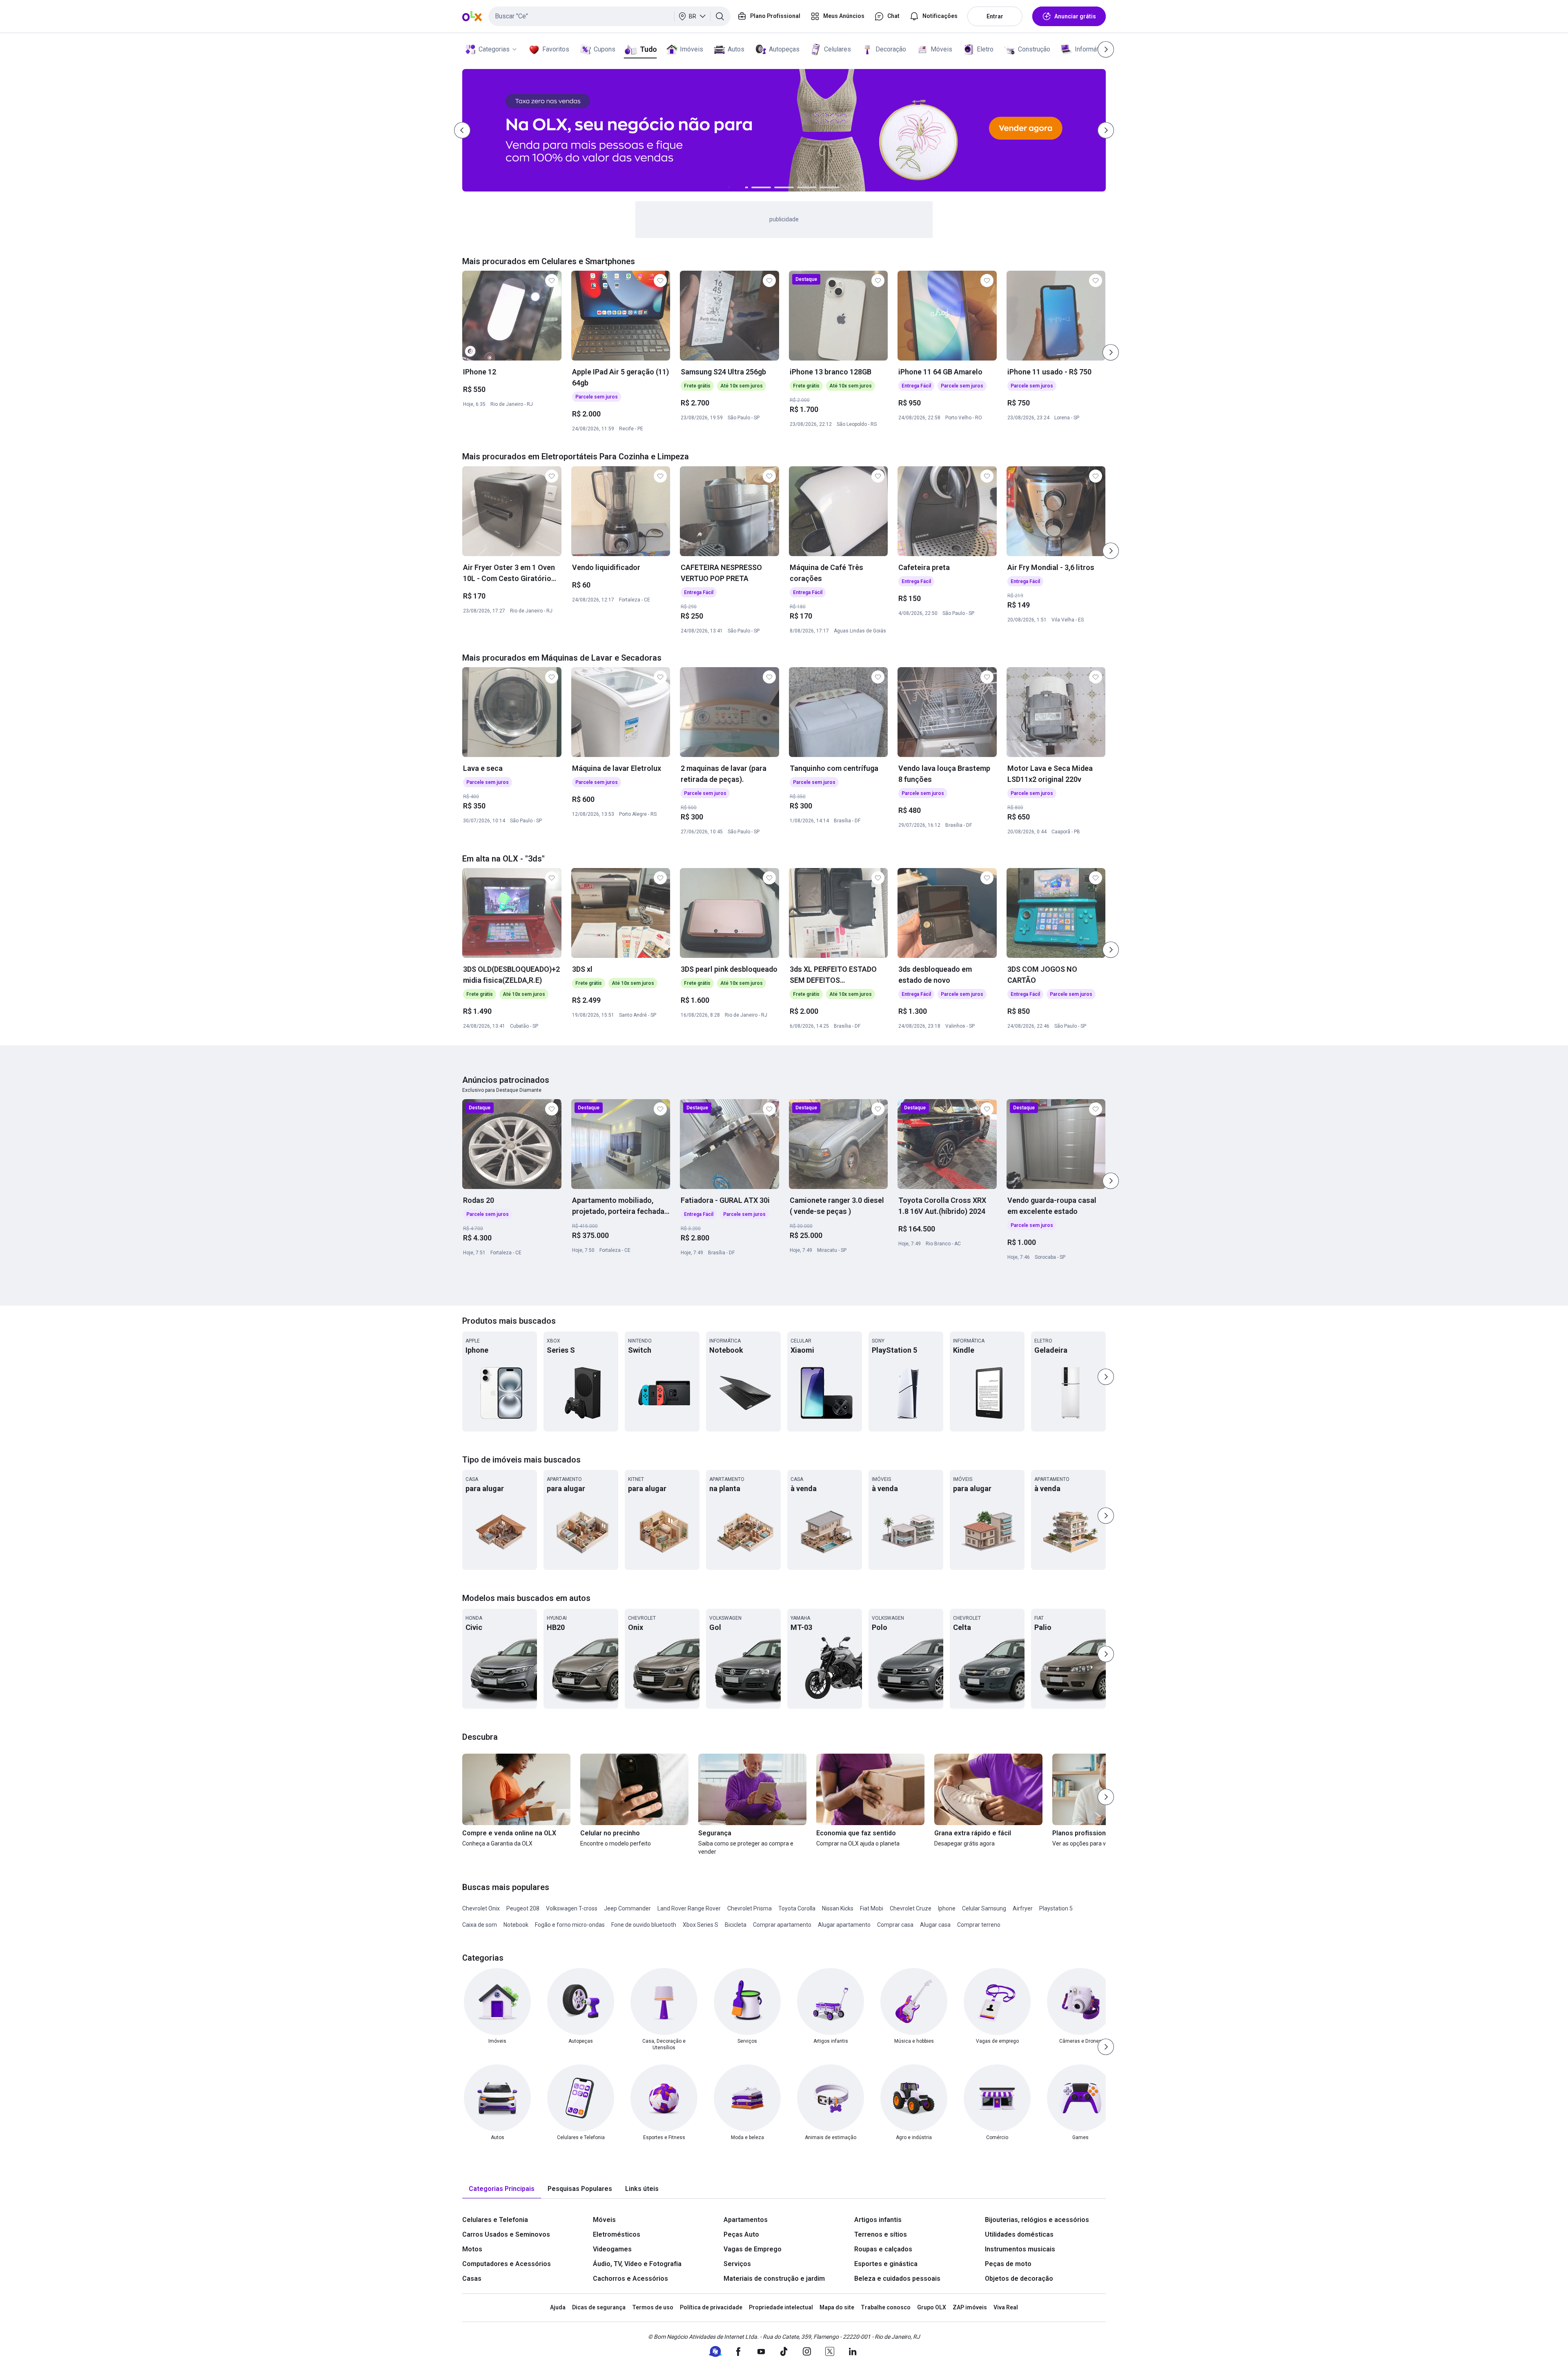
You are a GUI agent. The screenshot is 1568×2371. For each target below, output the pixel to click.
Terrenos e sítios (881, 2234)
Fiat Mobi (872, 1908)
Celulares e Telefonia (495, 2220)
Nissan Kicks (838, 1908)
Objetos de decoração (1019, 2279)
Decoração (891, 49)
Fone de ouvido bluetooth (644, 1925)
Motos (472, 2249)
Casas (472, 2279)
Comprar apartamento (782, 1925)
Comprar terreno (979, 1925)
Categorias (494, 49)
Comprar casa (895, 1925)
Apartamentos (746, 2220)
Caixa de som (480, 1925)
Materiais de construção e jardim (774, 2279)
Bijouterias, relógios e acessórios (1037, 2220)
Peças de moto (1008, 2264)
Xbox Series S (700, 1925)
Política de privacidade (711, 2307)
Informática (1091, 49)
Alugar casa (935, 1925)
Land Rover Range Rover (689, 1908)
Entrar (995, 16)
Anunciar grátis (1075, 16)
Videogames (612, 2249)
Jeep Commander (627, 1908)
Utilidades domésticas (1019, 2234)
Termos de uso (653, 2307)
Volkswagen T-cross (572, 1908)
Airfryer (1023, 1908)
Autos (736, 49)
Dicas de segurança (599, 2307)
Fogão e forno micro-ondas (570, 1925)
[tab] (502, 2189)
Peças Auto (741, 2234)
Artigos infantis (878, 2220)
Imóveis (692, 49)
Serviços (737, 2264)
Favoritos (556, 49)
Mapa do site (837, 2307)
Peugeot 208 (523, 1908)
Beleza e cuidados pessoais (897, 2279)
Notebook (516, 1925)
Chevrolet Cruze (911, 1908)
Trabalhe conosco (886, 2307)
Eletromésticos (617, 2234)
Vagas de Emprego (753, 2249)
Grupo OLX (932, 2307)
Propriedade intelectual (781, 2307)
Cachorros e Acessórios (630, 2279)
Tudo (648, 49)
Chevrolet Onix (481, 1908)
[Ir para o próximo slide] (1111, 352)
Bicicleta (736, 1925)
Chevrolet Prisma (749, 1908)
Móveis (941, 49)
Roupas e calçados (883, 2249)
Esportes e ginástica (886, 2264)
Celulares (837, 49)
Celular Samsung (984, 1908)
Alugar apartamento (844, 1925)
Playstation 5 (1056, 1908)
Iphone (947, 1908)
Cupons (605, 49)
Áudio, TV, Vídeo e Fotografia (637, 2264)
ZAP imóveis (970, 2307)
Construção (1034, 49)
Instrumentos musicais (1020, 2249)
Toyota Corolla (797, 1908)
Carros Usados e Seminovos (506, 2234)
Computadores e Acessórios (507, 2264)
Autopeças (784, 49)
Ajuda (558, 2307)
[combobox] (609, 16)
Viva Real (1006, 2307)
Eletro (985, 49)
